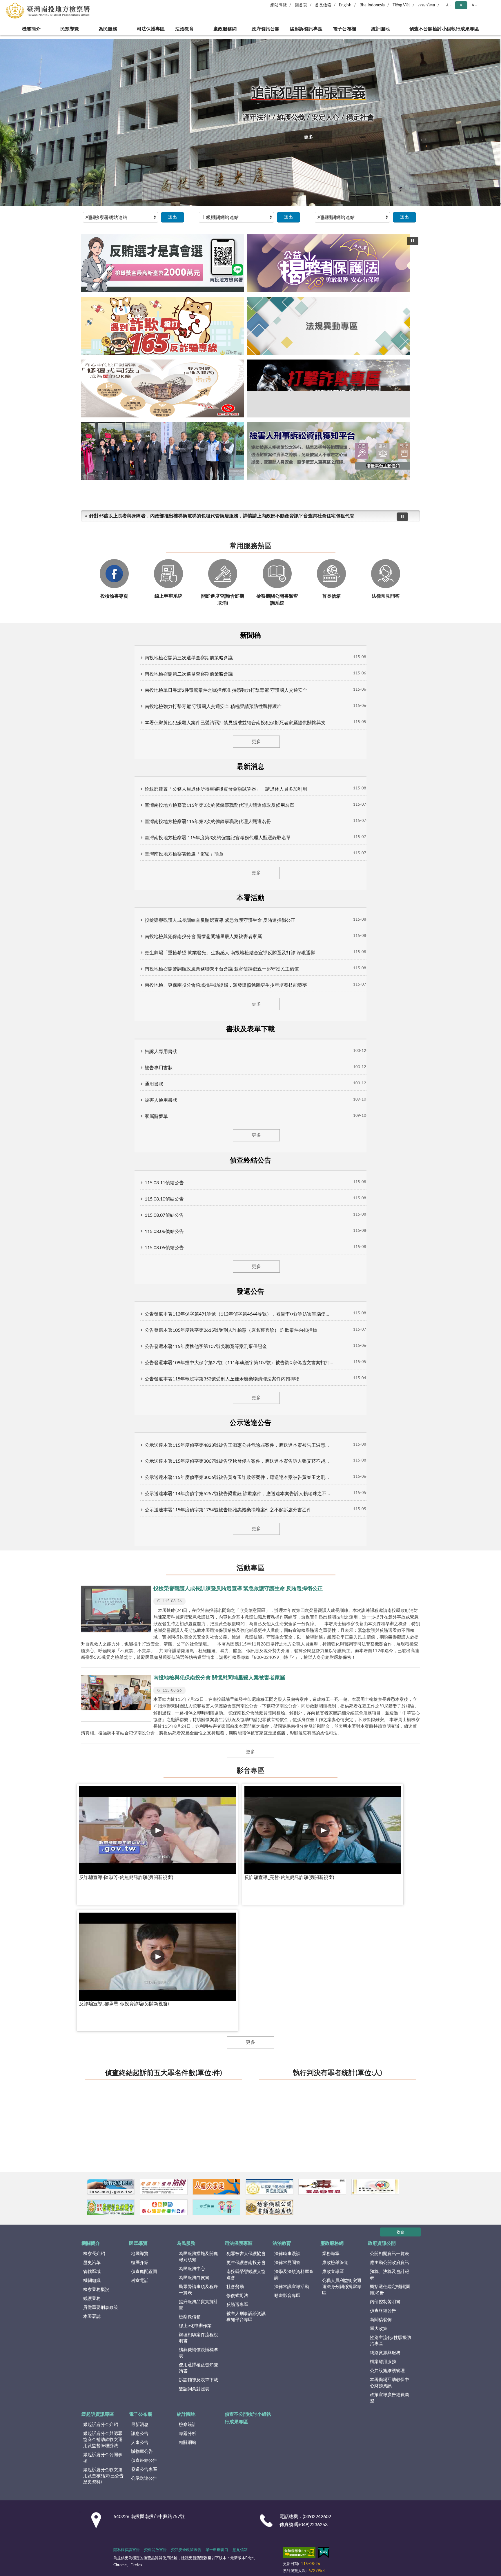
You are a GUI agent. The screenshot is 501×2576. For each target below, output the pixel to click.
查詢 (492, 9)
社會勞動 (235, 1154)
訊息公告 (140, 1301)
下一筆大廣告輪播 (418, 295)
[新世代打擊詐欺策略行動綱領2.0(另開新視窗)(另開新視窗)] (251, 291)
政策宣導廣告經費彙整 (390, 1265)
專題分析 (188, 1301)
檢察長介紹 (94, 1121)
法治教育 (182, 29)
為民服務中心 (192, 1136)
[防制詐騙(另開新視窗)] (185, 1077)
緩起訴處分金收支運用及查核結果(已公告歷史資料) (103, 1343)
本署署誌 (92, 1184)
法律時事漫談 (287, 1121)
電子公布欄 (351, 29)
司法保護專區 (145, 29)
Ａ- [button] (448, 5)
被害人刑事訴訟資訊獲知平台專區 (246, 1184)
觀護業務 (92, 1166)
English (345, 5)
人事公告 (140, 1310)
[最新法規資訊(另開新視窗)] (120, 1077)
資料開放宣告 (155, 1417)
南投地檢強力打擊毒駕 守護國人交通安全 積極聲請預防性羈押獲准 (159, 570)
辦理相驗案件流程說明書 (198, 1205)
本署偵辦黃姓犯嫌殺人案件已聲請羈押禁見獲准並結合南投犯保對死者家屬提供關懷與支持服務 (188, 586)
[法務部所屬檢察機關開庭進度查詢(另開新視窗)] (316, 1077)
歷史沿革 (92, 1130)
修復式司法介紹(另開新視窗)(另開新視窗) (256, 365)
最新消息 (140, 1292)
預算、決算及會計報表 (390, 1142)
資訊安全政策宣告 (186, 1417)
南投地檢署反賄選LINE (215, 365)
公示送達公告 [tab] (396, 501)
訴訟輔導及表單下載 (198, 1247)
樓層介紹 (140, 1130)
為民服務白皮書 (194, 1145)
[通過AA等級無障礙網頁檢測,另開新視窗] (299, 1421)
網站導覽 (279, 5)
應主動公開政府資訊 (390, 1130)
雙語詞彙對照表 (194, 1256)
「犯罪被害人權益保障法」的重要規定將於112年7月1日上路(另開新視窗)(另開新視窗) (276, 365)
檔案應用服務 (383, 1229)
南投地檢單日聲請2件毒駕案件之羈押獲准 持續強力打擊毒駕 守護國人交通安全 (172, 554)
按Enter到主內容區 (22, 5)
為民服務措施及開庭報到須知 (198, 1124)
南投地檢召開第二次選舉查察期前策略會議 (135, 537)
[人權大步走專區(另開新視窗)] (251, 1077)
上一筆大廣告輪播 (83, 295)
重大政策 (379, 1196)
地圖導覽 (140, 1121)
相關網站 (188, 1310)
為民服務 (102, 29)
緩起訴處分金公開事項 (103, 1325)
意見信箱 (240, 1417)
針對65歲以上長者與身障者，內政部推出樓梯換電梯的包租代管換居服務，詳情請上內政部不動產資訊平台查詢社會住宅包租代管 (218, 386)
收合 (400, 1099)
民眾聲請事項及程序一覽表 (198, 1157)
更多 (308, 137)
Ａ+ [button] (474, 5)
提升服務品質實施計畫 (198, 1172)
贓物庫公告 (142, 1319)
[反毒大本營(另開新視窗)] (382, 1077)
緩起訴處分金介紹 (101, 1292)
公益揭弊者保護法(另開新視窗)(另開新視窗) (225, 365)
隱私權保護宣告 (127, 1417)
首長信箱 (323, 5)
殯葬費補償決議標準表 (198, 1220)
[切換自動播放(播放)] (413, 241)
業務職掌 (331, 1121)
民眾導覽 (63, 29)
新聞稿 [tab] (105, 501)
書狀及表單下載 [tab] (251, 501)
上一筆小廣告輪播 (88, 1077)
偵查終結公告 (383, 1178)
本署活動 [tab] (203, 501)
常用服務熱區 (251, 417)
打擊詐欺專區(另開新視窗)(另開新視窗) (266, 365)
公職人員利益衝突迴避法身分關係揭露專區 (342, 1154)
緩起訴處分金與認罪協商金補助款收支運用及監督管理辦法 (103, 1307)
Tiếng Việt (401, 5)
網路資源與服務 (385, 1220)
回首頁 (301, 5)
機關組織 (92, 1148)
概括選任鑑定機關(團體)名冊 (390, 1157)
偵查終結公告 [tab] (300, 501)
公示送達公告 (144, 1346)
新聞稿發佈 (381, 1187)
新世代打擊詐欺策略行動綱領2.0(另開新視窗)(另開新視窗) (235, 365)
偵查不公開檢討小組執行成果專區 (450, 29)
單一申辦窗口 (217, 1417)
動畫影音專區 (287, 1163)
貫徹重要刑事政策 (101, 1175)
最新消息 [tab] (154, 501)
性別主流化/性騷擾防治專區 (391, 1208)
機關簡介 (25, 29)
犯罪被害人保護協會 (246, 1121)
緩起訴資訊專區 (308, 29)
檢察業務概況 (96, 1157)
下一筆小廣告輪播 (413, 1077)
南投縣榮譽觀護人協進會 (246, 1142)
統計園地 (386, 29)
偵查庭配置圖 (144, 1139)
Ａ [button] (461, 5)
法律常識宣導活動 (292, 1154)
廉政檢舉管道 (335, 1130)
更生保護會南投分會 (246, 1130)
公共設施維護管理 (387, 1238)
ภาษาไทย (426, 5)
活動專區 (251, 651)
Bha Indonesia (372, 5)
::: (3, 37)
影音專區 (251, 827)
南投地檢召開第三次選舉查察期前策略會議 (135, 521)
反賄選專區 (237, 1172)
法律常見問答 (287, 1130)
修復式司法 (237, 1163)
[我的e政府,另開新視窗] (324, 1421)
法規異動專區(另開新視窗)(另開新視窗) (245, 365)
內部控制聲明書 (385, 1169)
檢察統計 (188, 1292)
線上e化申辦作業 (195, 1193)
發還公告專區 (144, 1337)
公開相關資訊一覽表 (390, 1121)
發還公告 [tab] (349, 501)
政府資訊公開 (264, 29)
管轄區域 (92, 1139)
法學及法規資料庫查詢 (294, 1142)
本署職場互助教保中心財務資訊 (390, 1250)
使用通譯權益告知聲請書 (198, 1235)
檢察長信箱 (190, 1184)
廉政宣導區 (333, 1139)
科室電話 (140, 1148)
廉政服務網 (223, 29)
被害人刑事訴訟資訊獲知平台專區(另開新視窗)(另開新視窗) (286, 365)
